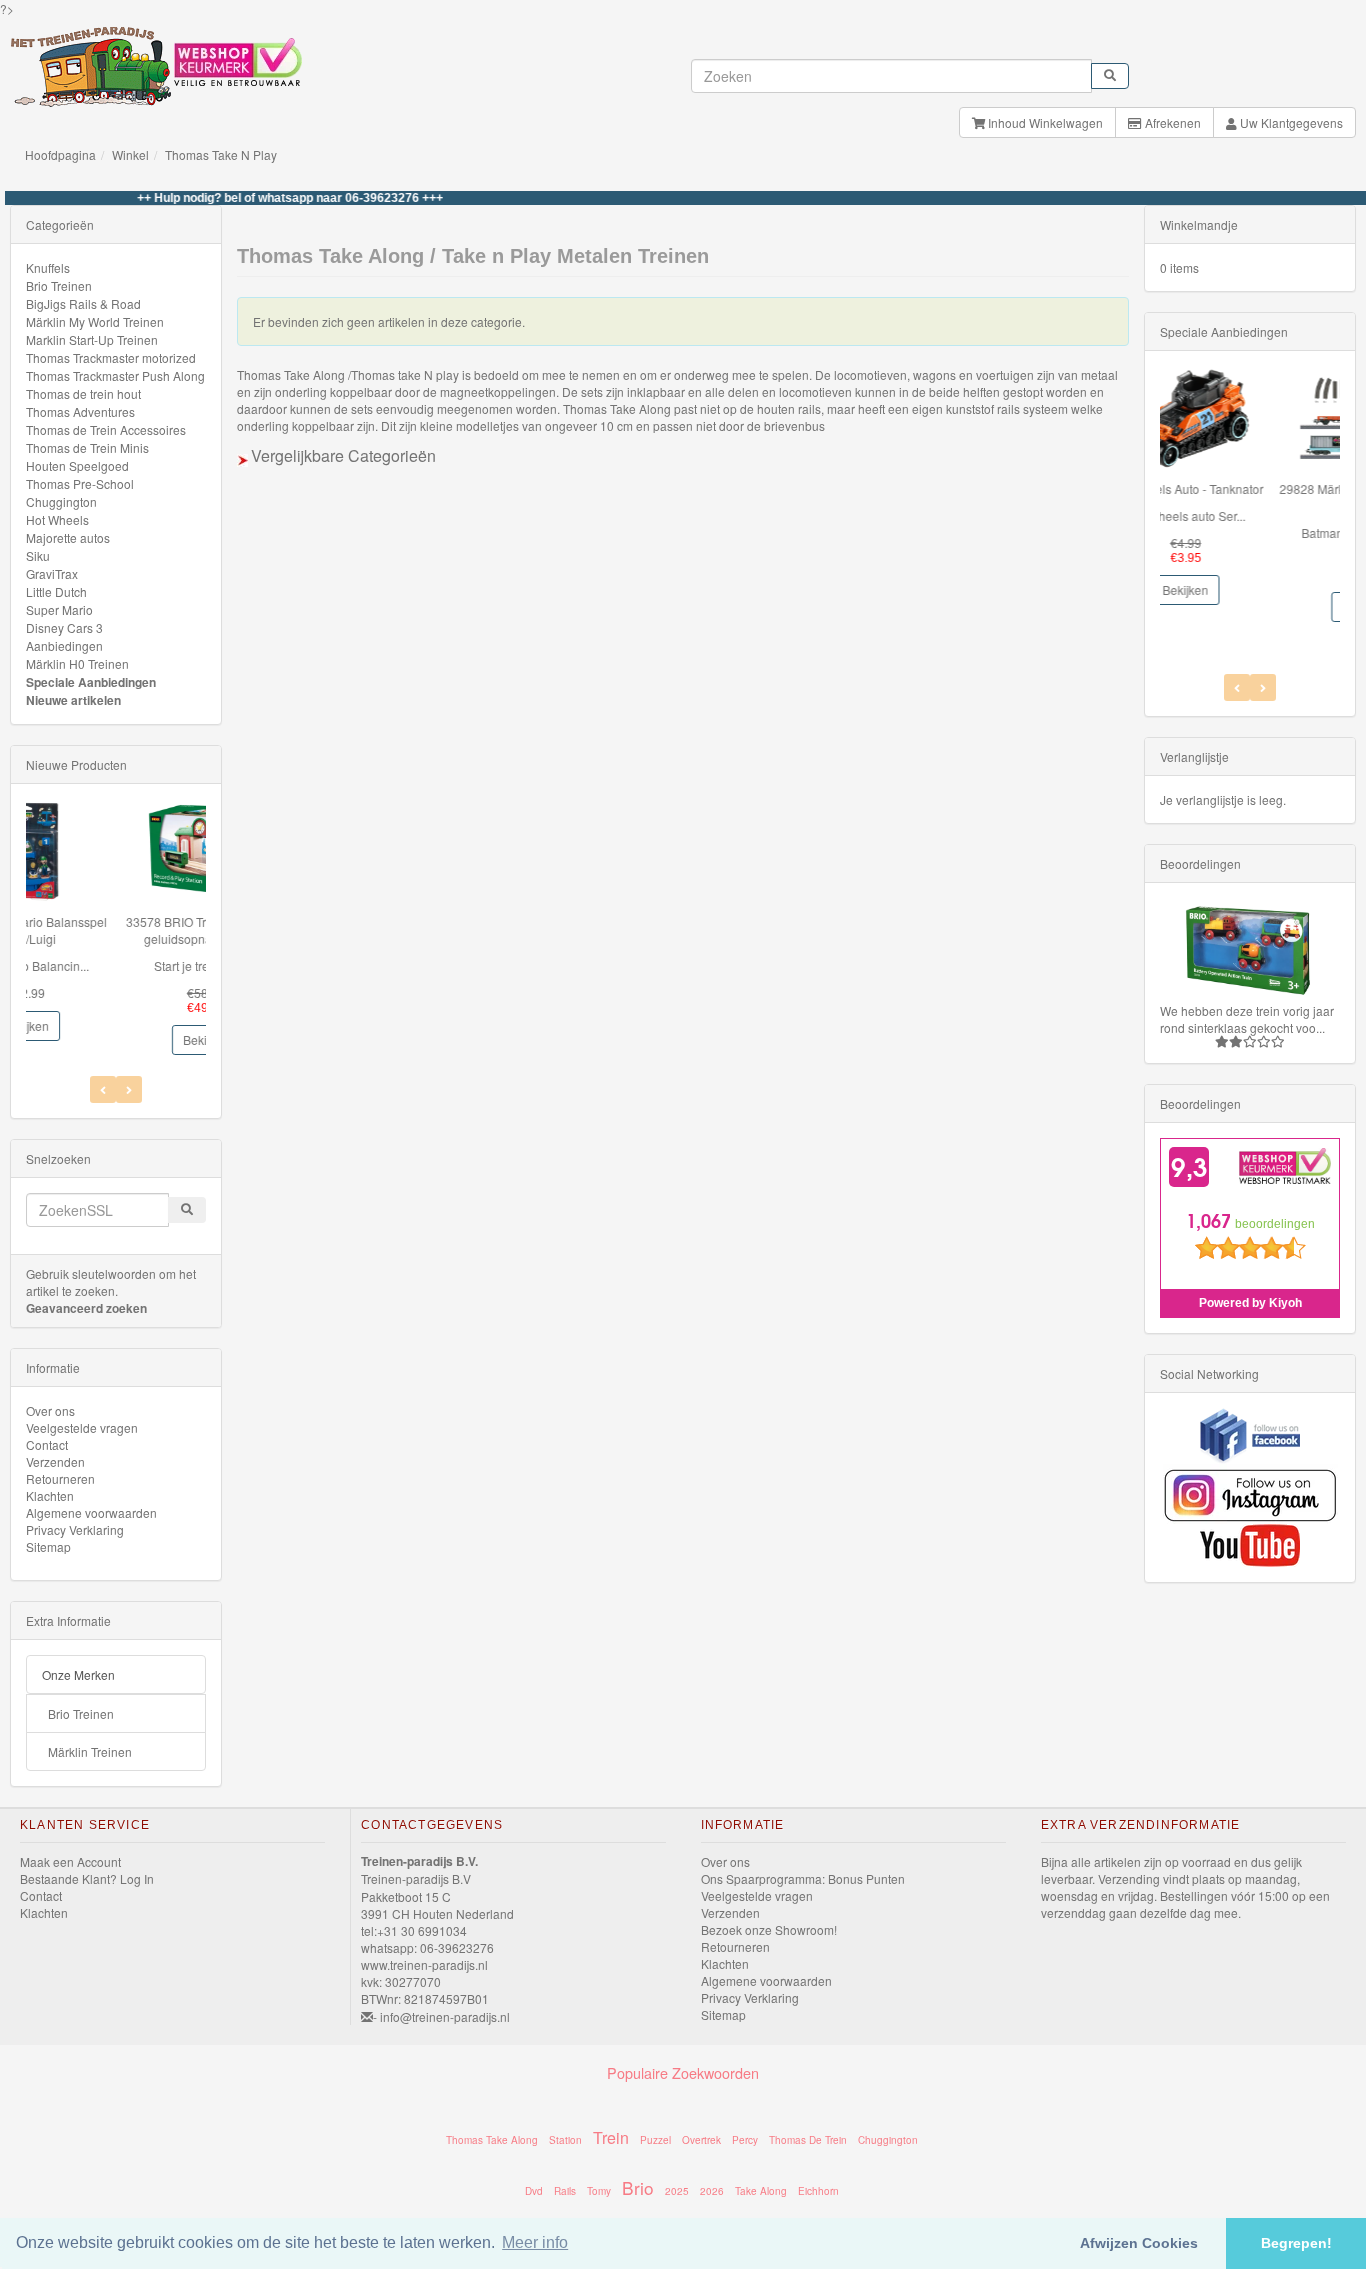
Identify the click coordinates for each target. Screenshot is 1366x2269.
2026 (712, 2191)
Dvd (534, 2191)
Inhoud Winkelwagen (1044, 122)
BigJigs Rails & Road (83, 303)
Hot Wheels (57, 519)
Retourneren (60, 1478)
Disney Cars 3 (64, 627)
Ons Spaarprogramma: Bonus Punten (803, 1878)
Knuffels (48, 267)
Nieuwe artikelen (73, 700)
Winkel (130, 154)
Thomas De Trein (808, 2140)
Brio (638, 2187)
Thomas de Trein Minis (87, 447)
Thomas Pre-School (80, 483)
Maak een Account (70, 1861)
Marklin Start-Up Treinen (92, 339)
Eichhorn (818, 2191)
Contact (47, 1444)
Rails (565, 2191)
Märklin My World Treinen (95, 321)
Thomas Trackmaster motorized (111, 357)
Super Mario (59, 609)
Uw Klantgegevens (1290, 122)
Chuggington (61, 501)
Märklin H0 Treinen (77, 663)
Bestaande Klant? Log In (87, 1878)
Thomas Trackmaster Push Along (115, 375)
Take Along (761, 2191)
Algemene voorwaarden (91, 1512)
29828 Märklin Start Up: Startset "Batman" (1250, 497)
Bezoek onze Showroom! (769, 1929)
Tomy (599, 2191)
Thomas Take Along (492, 2140)
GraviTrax (52, 573)
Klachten (50, 1495)
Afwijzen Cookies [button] (1139, 2243)
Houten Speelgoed (77, 465)
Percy (745, 2140)
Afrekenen (1171, 122)
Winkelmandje (1199, 224)
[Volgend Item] (103, 1089)
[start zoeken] (1110, 76)
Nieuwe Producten (76, 764)
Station (565, 2140)
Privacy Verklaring (75, 1529)
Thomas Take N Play (221, 154)
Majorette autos (68, 537)
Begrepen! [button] (1296, 2243)
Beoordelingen (1200, 863)
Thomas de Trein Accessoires (106, 429)
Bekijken (116, 1039)
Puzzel (655, 2140)
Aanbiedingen (64, 645)
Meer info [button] (535, 2242)
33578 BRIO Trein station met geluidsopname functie (115, 930)
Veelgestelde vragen (82, 1427)
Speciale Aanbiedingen (91, 682)
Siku (38, 555)
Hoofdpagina (60, 154)
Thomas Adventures (80, 411)
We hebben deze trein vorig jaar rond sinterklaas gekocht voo (1247, 1019)
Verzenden (55, 1461)
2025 (677, 2191)
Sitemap (48, 1546)
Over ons (50, 1410)
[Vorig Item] (129, 1089)
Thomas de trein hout (83, 393)
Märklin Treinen (90, 1751)
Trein (611, 2137)
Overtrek (701, 2140)
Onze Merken (78, 1674)
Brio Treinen (59, 285)
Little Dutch (56, 591)
